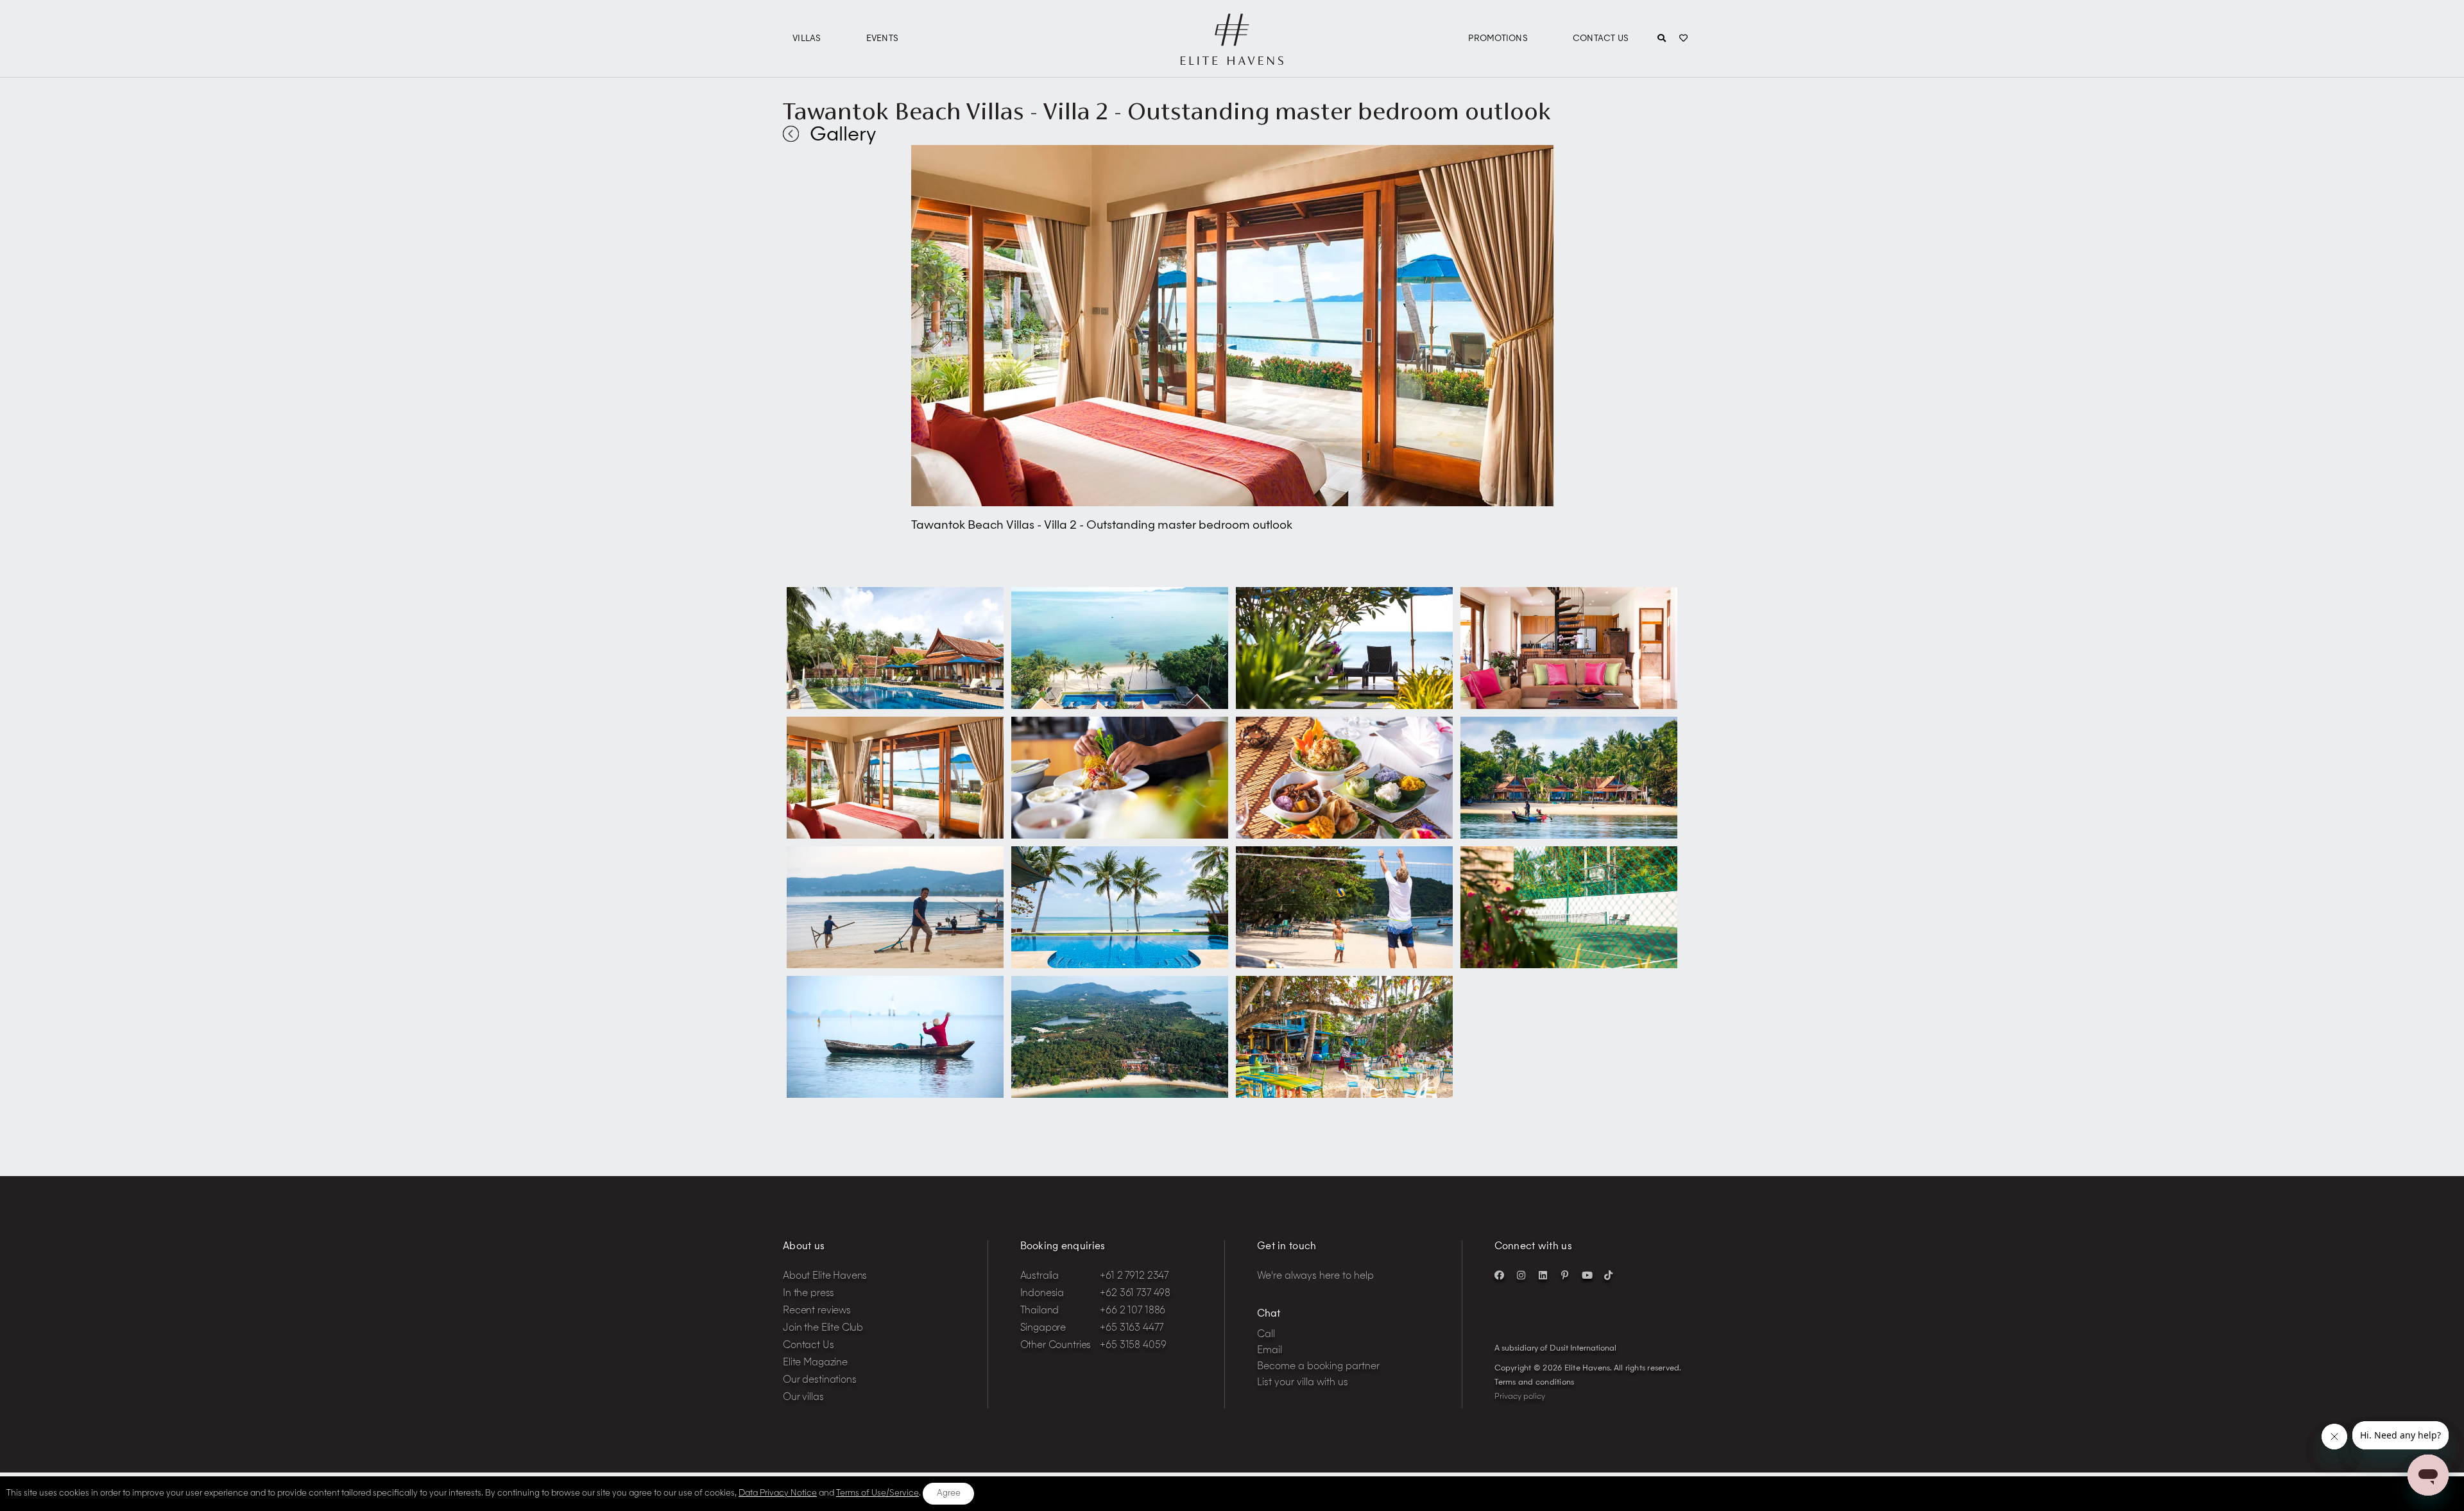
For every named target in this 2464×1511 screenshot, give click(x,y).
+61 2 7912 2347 (1134, 1276)
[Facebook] (1500, 1275)
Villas (807, 39)
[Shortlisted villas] (1683, 39)
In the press (809, 1294)
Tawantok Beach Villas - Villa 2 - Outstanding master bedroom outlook (1167, 111)
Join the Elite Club (823, 1328)
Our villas (803, 1398)
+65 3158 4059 (1133, 1346)
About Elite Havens (825, 1276)
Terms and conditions (1535, 1383)
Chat (1269, 1314)
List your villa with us (1303, 1383)
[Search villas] (1662, 39)
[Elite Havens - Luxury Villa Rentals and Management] (1232, 60)
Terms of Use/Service (877, 1493)
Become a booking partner (1318, 1367)
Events (883, 39)
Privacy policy (1520, 1397)
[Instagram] (1521, 1275)
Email (1270, 1351)
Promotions (1498, 39)
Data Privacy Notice (778, 1493)
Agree (949, 1493)
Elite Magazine (815, 1363)
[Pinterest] (1565, 1275)
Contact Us (1601, 39)
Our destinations (820, 1380)
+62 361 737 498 (1135, 1294)
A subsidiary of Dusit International (1555, 1349)
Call (1266, 1335)
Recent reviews (817, 1311)
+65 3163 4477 (1131, 1328)
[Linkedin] (1543, 1275)
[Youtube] (1587, 1275)
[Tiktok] (1609, 1275)
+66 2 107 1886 (1133, 1311)
